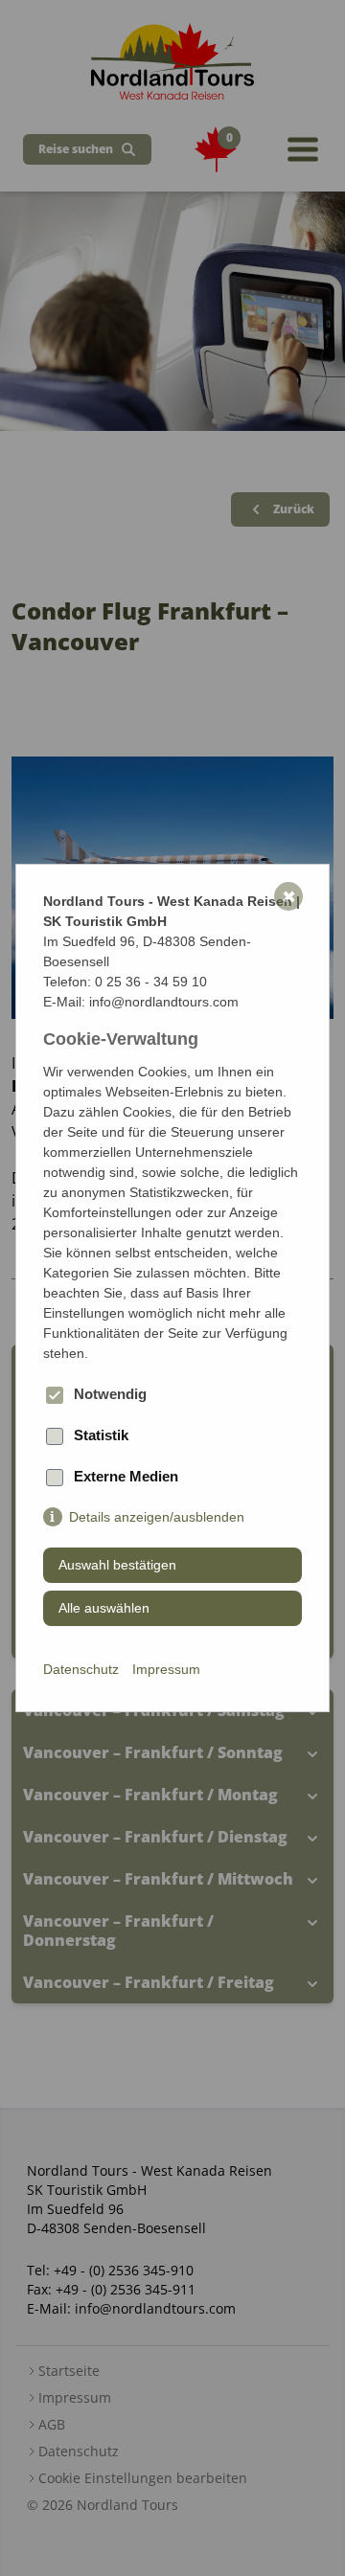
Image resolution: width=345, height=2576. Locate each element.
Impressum (166, 1669)
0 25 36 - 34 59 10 (151, 982)
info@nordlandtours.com (164, 1002)
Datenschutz (81, 1669)
